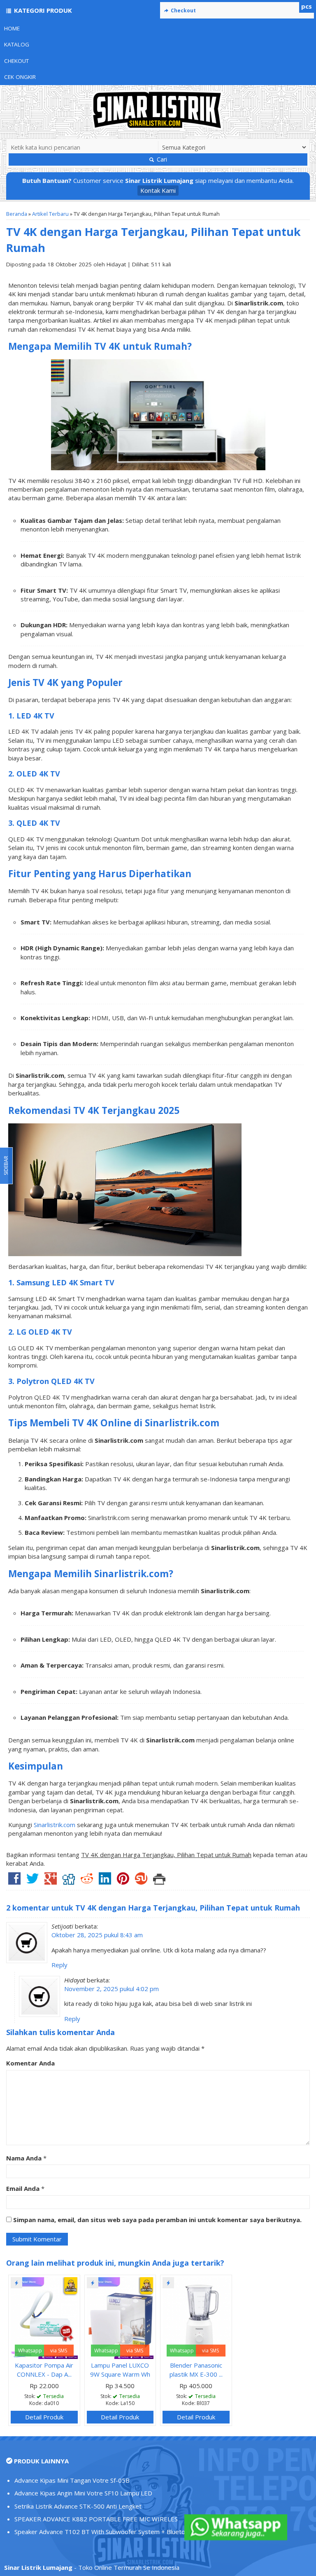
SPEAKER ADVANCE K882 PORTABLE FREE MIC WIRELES (96, 2519)
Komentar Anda (30, 2063)
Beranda (17, 214)
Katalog (17, 44)
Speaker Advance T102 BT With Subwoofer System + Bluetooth (105, 2532)
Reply (59, 1965)
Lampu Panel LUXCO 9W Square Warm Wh (120, 2369)
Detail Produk (44, 2417)
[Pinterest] (123, 1881)
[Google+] (51, 1881)
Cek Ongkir (20, 77)
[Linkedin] (105, 1881)
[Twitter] (33, 1881)
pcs (307, 6)
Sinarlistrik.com (55, 1825)
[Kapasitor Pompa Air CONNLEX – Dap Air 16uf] (44, 2317)
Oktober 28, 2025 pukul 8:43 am (97, 1935)
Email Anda (23, 2188)
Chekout (16, 61)
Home (12, 28)
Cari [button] (161, 159)
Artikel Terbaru (50, 214)
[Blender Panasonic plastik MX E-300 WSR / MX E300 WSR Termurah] (196, 2317)
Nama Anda (24, 2158)
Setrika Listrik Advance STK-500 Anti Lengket (78, 2506)
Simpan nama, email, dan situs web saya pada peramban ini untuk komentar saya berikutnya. (157, 2220)
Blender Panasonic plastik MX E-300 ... (196, 2369)
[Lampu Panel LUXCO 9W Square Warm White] (120, 2317)
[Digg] (69, 1881)
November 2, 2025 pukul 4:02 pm (112, 1989)
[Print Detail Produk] (159, 1881)
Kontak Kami (158, 190)
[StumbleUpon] (141, 1881)
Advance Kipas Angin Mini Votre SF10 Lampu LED (83, 2493)
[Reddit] (87, 1881)
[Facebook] (14, 1881)
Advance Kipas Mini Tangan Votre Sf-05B (72, 2480)
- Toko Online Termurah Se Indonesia (92, 2567)
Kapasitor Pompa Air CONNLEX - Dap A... (44, 2369)
